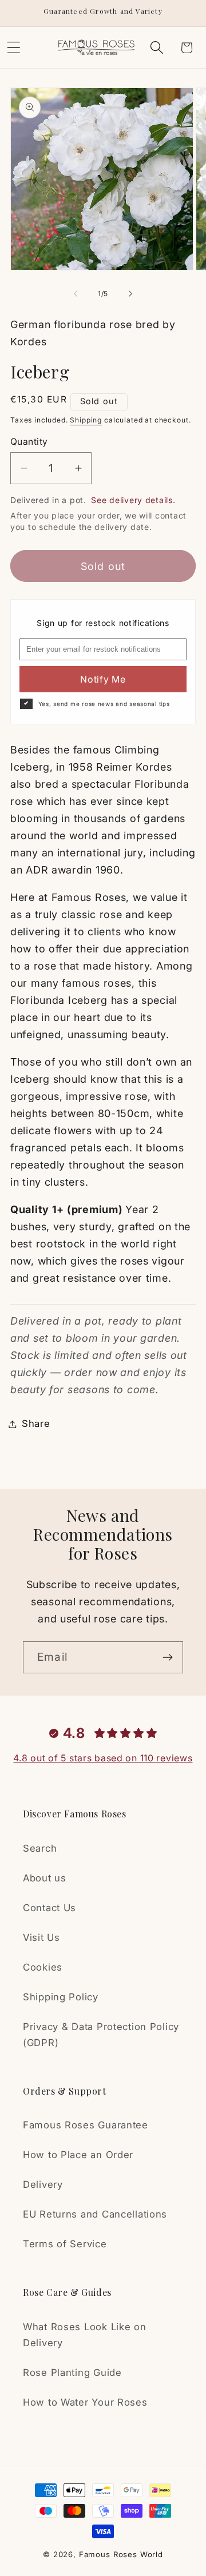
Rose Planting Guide (72, 2372)
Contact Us (49, 1908)
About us (45, 1878)
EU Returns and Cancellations (95, 2214)
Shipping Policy (61, 1997)
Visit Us (41, 1937)
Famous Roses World (121, 2554)
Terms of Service (65, 2244)
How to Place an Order (78, 2155)
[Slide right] (130, 293)
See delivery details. (133, 500)
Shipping (86, 420)
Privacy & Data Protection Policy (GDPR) (101, 2035)
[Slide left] (76, 293)
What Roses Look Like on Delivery (85, 2335)
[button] (157, 48)
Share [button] (36, 1423)
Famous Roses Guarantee (86, 2125)
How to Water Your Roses (85, 2402)
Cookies (43, 1967)
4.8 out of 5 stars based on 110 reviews (103, 1758)
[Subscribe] (167, 1657)
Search (40, 1848)
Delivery (43, 2184)
